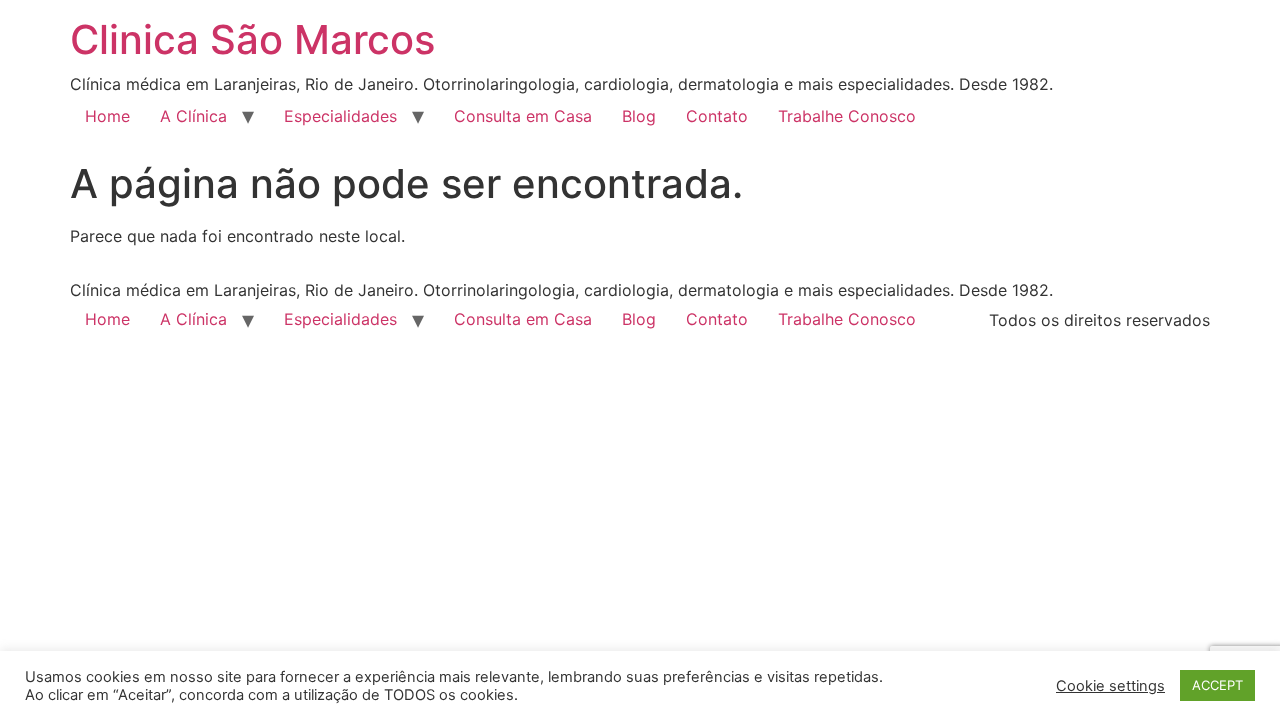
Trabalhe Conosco (847, 116)
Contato (717, 116)
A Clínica (193, 116)
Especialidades (340, 116)
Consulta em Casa (523, 116)
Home (107, 116)
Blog (639, 116)
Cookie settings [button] (1110, 686)
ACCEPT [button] (1217, 685)
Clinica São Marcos (252, 39)
